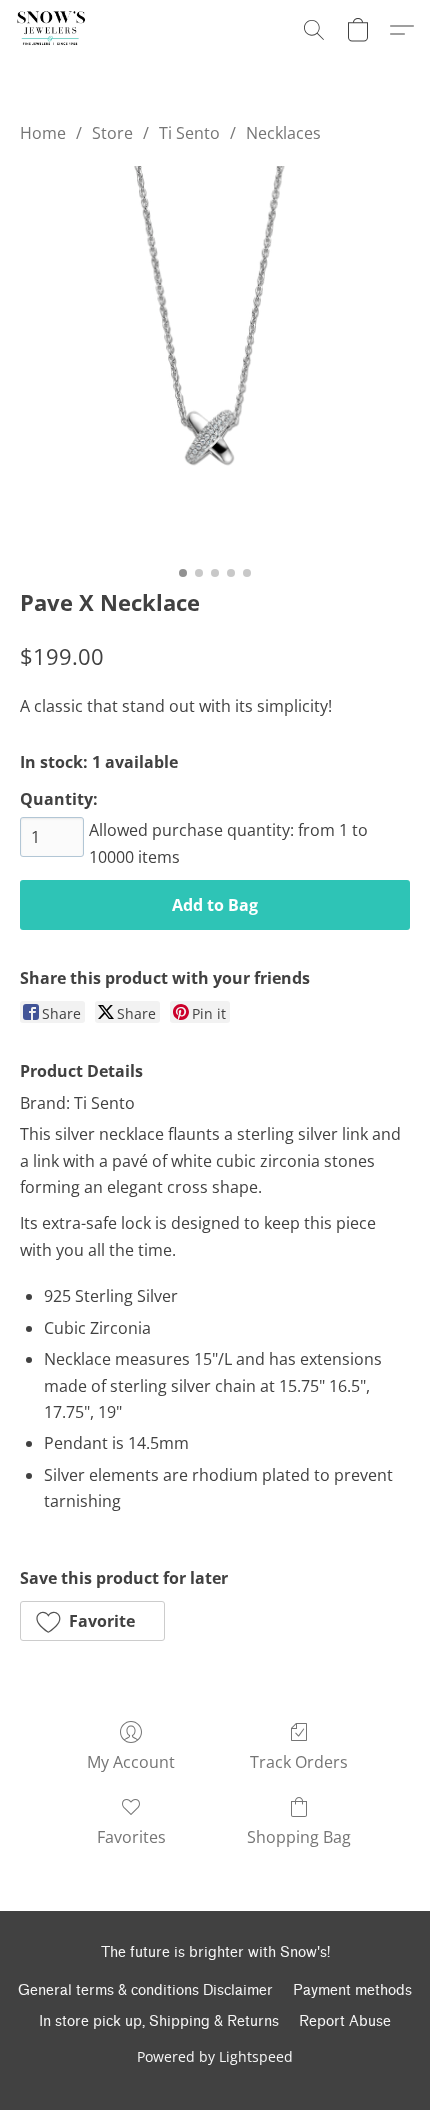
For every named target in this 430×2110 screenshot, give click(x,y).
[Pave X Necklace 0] (215, 361)
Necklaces (283, 133)
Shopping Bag (299, 1837)
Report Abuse (345, 2021)
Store (112, 133)
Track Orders (299, 1762)
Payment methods (352, 1990)
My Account (131, 1762)
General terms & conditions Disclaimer (145, 1990)
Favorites (131, 1837)
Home (43, 133)
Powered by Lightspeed (215, 2056)
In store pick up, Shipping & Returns (159, 2021)
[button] (51, 30)
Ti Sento (189, 133)
